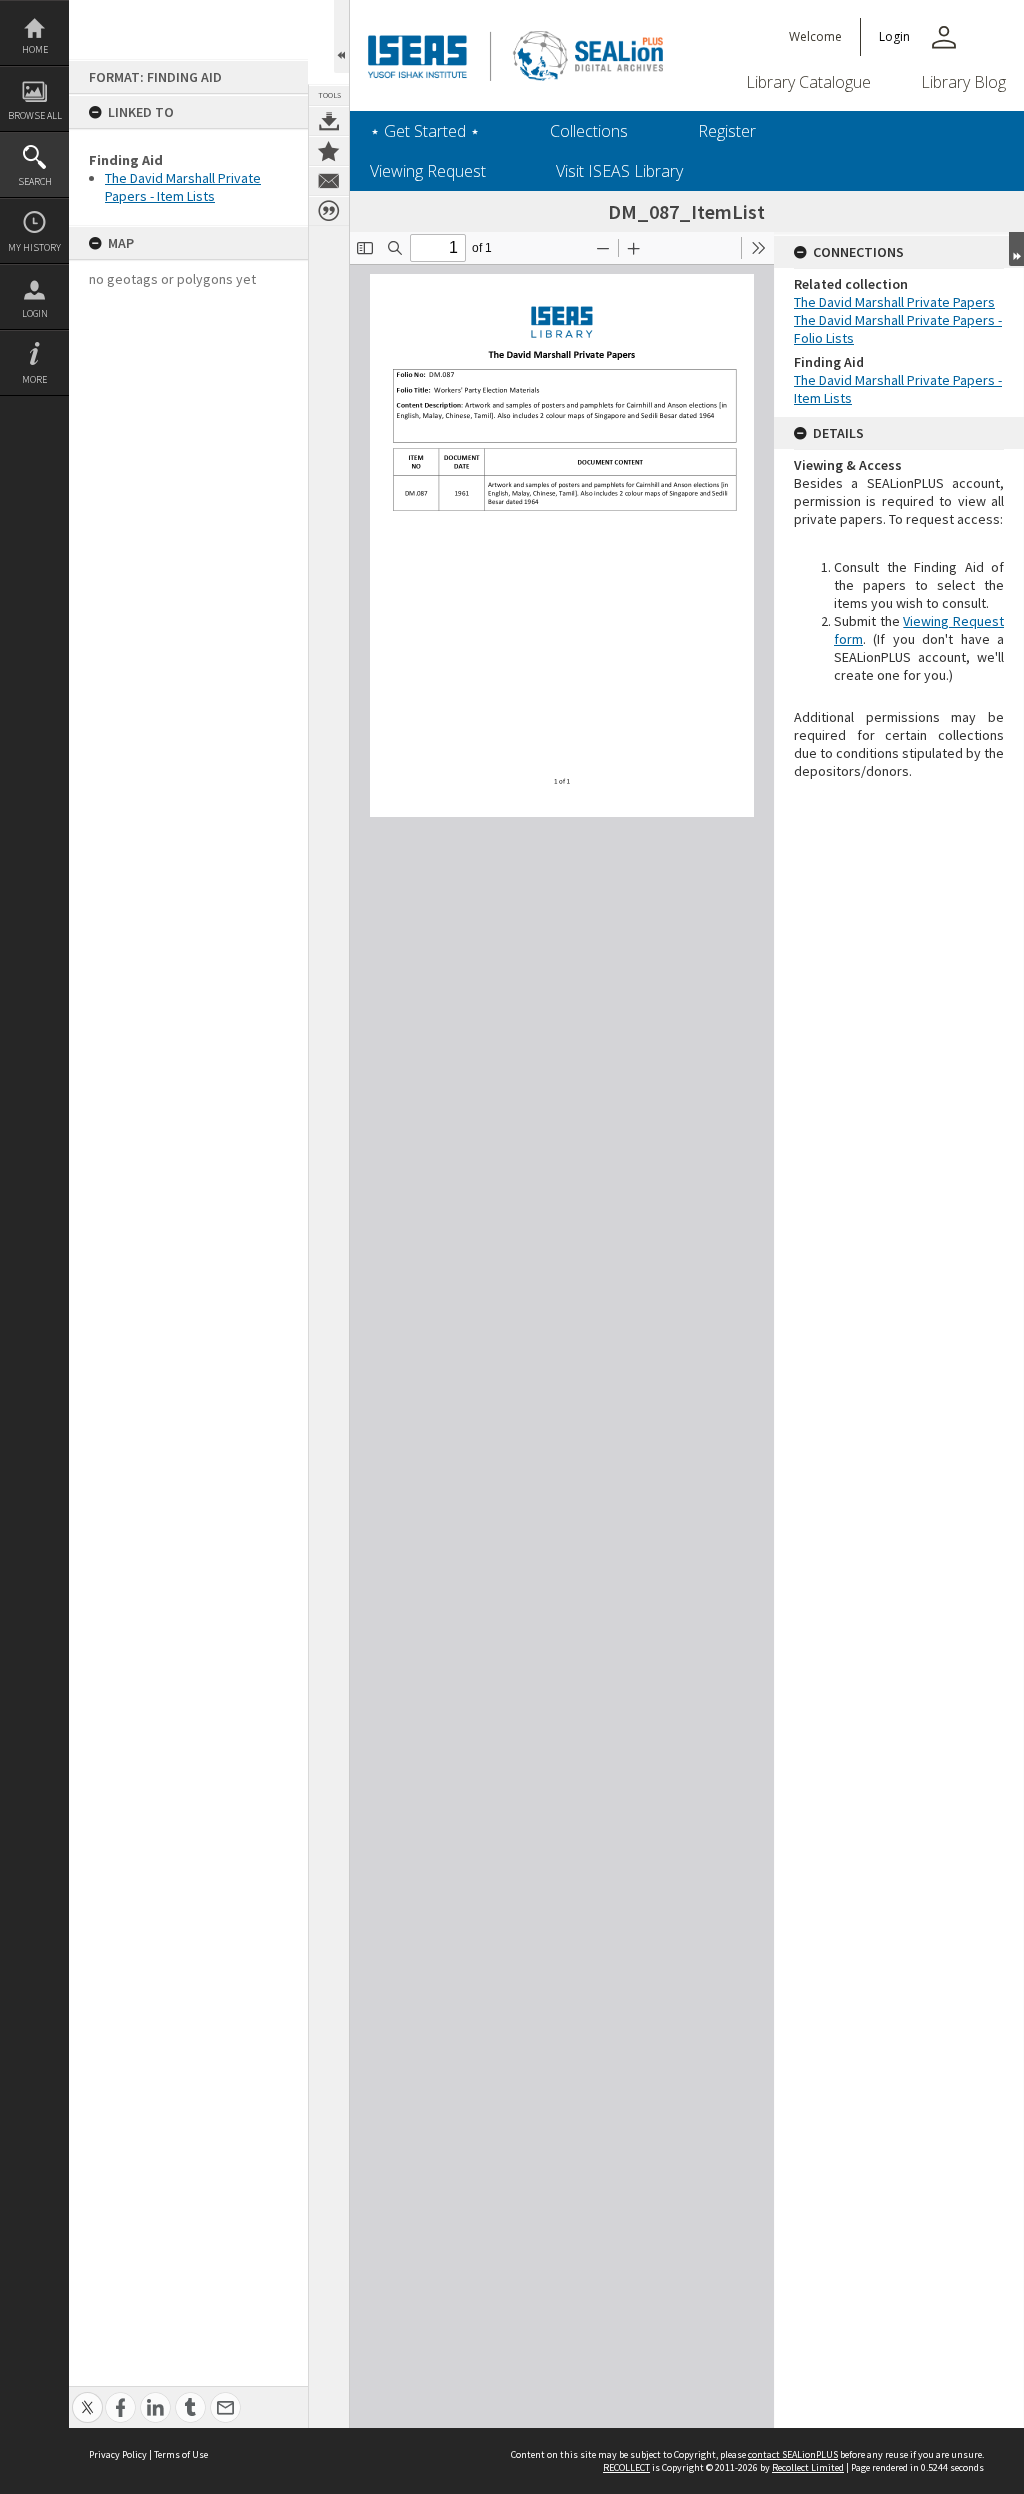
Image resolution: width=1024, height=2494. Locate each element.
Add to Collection (329, 151)
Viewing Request (428, 171)
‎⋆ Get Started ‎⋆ (425, 131)
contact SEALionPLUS (793, 2454)
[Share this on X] (87, 2396)
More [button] (34, 379)
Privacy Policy (118, 2454)
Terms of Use (181, 2454)
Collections (589, 131)
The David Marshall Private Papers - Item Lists (183, 187)
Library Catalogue (808, 82)
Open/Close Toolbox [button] (341, 36)
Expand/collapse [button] (1016, 249)
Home (35, 49)
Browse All (35, 115)
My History (34, 247)
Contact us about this (329, 181)
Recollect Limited (808, 2467)
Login (35, 313)
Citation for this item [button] (329, 211)
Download (329, 121)
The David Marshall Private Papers (894, 302)
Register (727, 131)
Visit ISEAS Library (619, 171)
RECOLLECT (626, 2467)
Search (35, 181)
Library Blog (963, 82)
